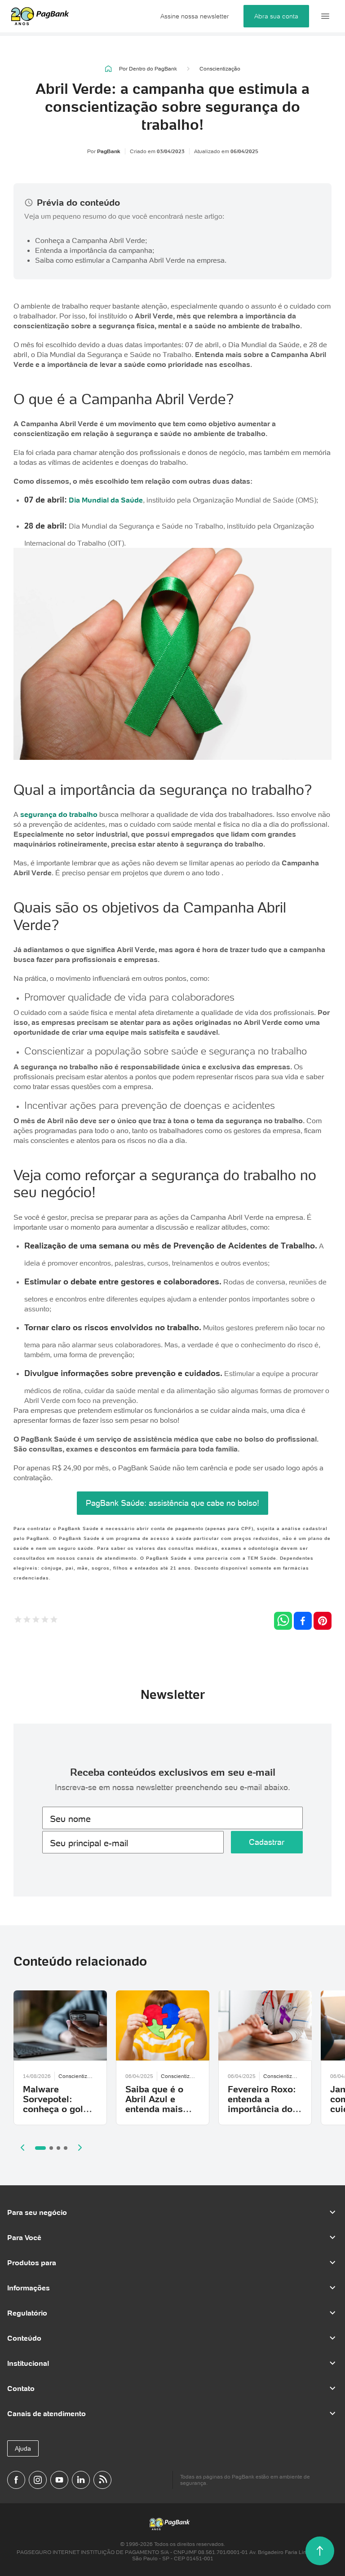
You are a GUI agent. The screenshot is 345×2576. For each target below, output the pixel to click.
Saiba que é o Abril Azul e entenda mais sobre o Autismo (161, 2104)
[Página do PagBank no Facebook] (16, 2480)
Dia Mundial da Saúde (106, 500)
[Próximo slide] (80, 2148)
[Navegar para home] (108, 69)
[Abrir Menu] (325, 16)
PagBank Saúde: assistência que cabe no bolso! (172, 1503)
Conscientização (220, 69)
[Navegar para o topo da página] (320, 2551)
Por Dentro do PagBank (148, 68)
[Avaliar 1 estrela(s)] (18, 1621)
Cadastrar (267, 1842)
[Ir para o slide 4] (66, 2148)
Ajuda (23, 2448)
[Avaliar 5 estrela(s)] (54, 1621)
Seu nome (70, 1819)
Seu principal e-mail (89, 1843)
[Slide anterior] (22, 2148)
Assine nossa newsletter (195, 16)
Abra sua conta (276, 16)
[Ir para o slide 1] (40, 2148)
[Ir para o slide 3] (58, 2148)
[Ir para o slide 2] (51, 2148)
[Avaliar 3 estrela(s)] (36, 1621)
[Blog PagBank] (102, 2480)
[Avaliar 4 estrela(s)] (45, 1621)
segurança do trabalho (59, 814)
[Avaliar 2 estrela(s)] (27, 1621)
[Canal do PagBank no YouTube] (59, 2480)
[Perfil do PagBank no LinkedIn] (81, 2480)
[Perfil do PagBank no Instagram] (38, 2480)
